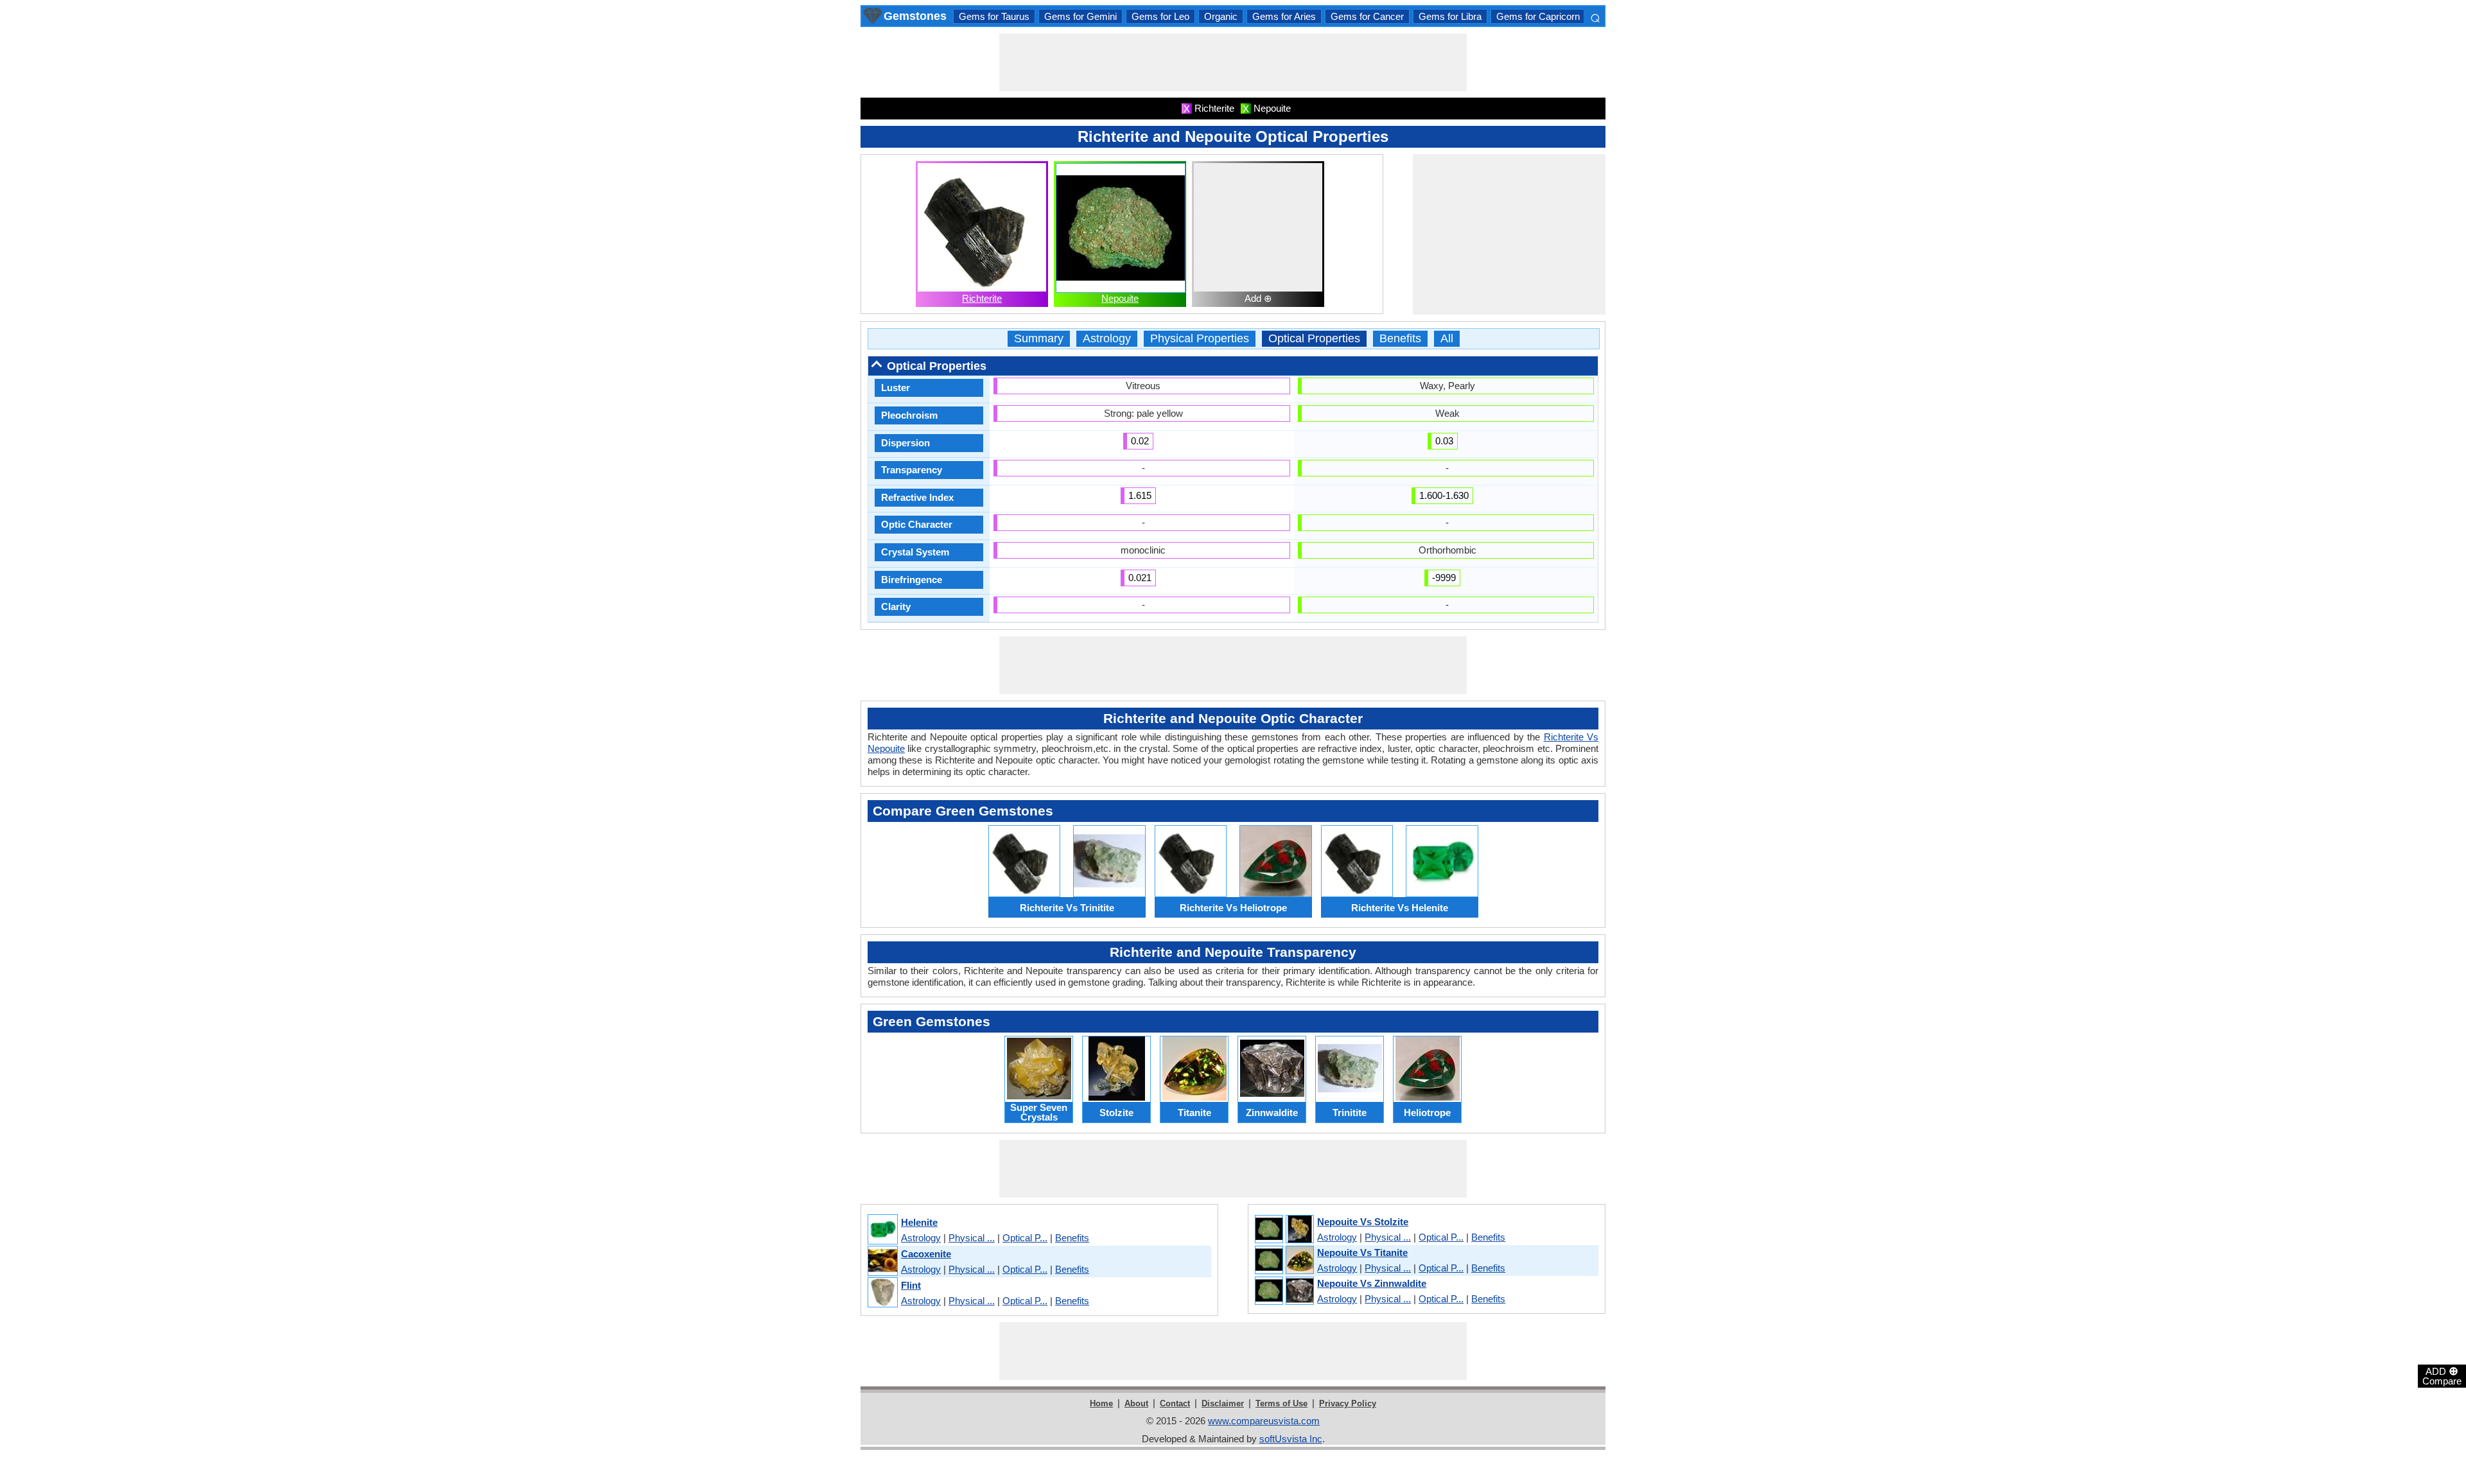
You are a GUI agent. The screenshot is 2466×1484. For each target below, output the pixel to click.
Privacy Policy (1348, 1403)
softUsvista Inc (1291, 1439)
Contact (1175, 1403)
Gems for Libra (1450, 16)
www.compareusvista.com (1264, 1421)
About (1136, 1403)
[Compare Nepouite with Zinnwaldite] (1284, 1291)
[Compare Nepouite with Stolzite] (1284, 1230)
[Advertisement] (1233, 62)
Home (1101, 1403)
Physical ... (972, 1238)
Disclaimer (1223, 1403)
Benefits (1400, 339)
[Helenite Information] (882, 1230)
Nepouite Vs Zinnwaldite (1372, 1283)
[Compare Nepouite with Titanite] (1284, 1261)
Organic (1221, 16)
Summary (1039, 339)
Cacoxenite (926, 1254)
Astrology (1107, 339)
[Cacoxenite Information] (882, 1261)
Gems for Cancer (1367, 16)
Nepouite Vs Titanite (1362, 1253)
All (1447, 339)
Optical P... (1025, 1238)
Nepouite (1120, 298)
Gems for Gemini (1080, 16)
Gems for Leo (1160, 16)
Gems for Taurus (994, 16)
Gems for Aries (1284, 16)
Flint (911, 1285)
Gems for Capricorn (1538, 16)
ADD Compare (2442, 1375)
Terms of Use (1281, 1403)
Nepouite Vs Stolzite (1363, 1222)
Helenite (919, 1222)
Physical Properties (1200, 339)
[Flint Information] (882, 1293)
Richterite (982, 298)
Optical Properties (1314, 339)
